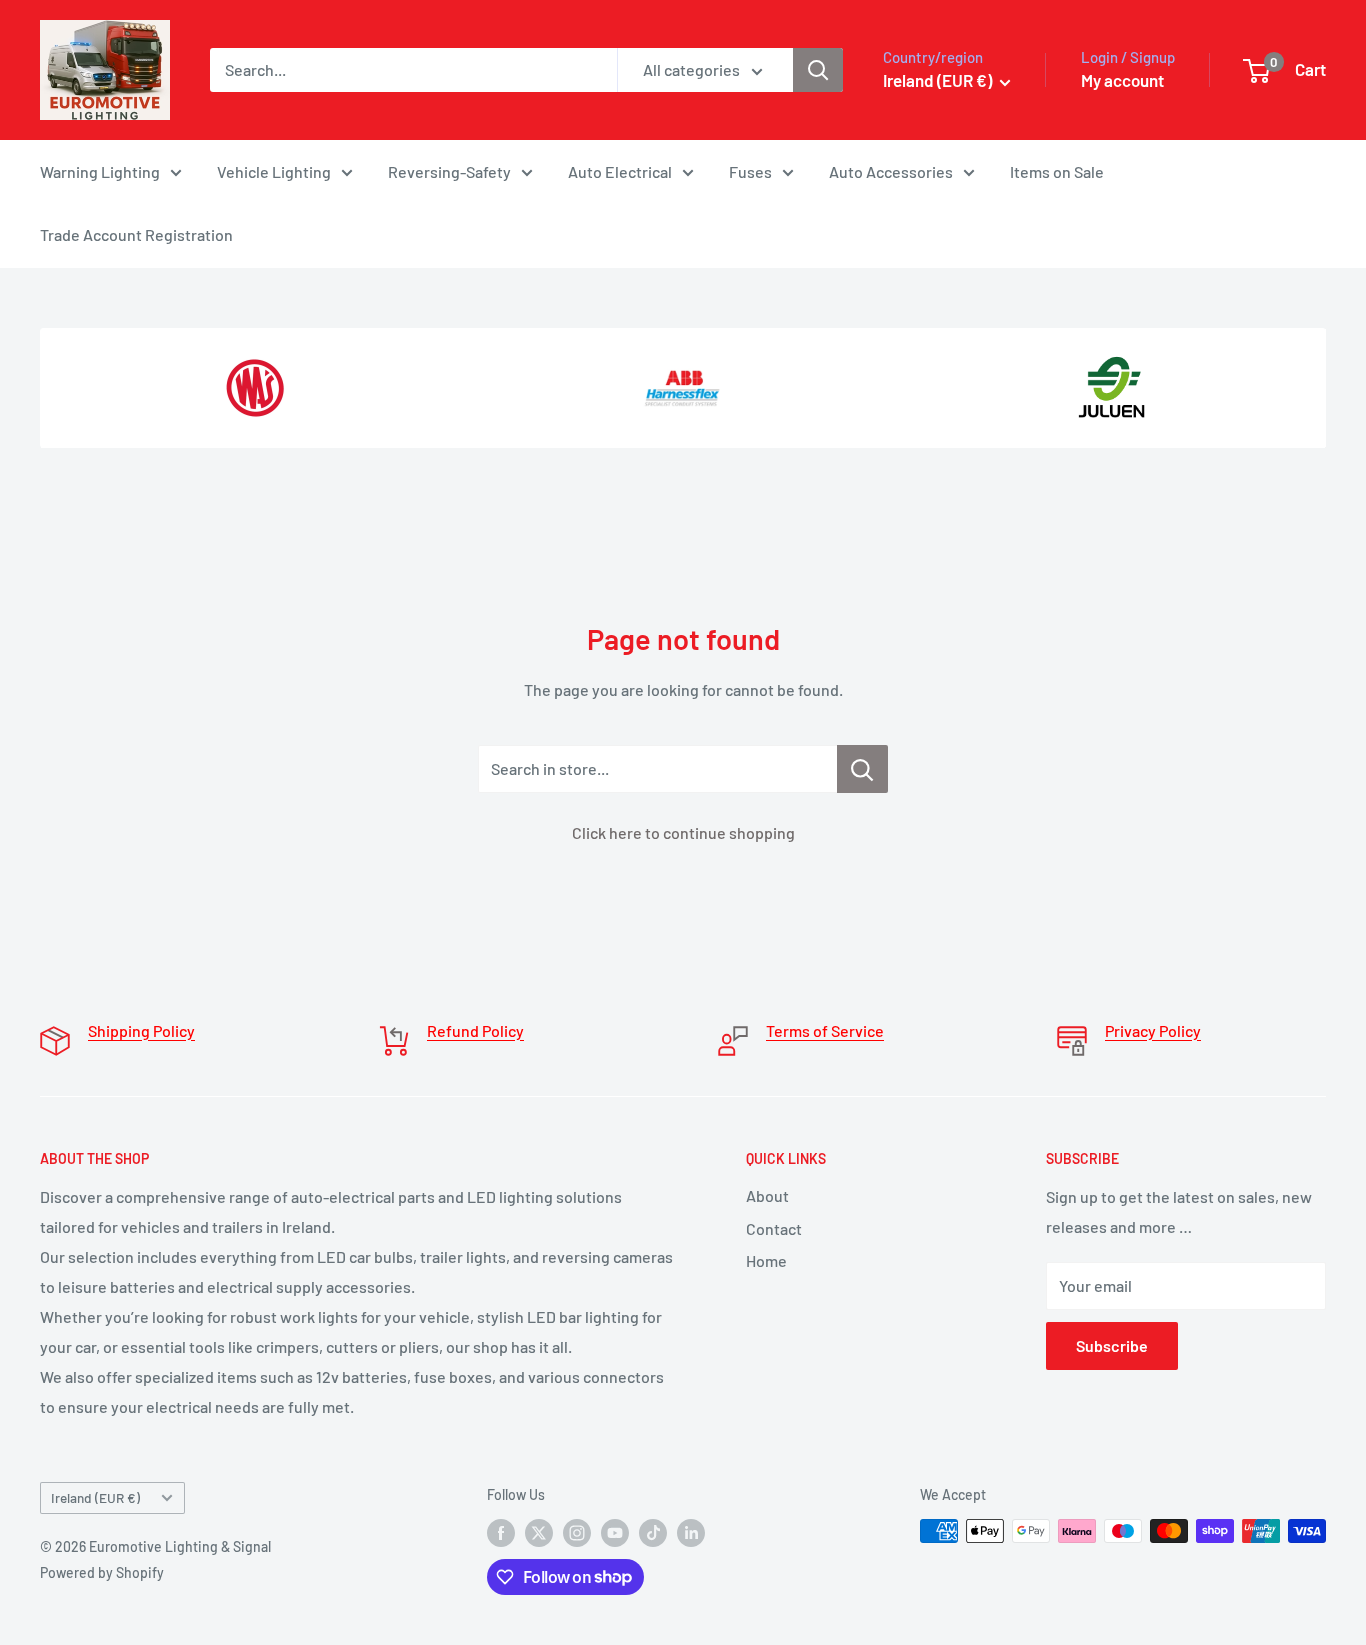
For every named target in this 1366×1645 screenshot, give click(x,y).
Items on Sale (1057, 171)
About (767, 1195)
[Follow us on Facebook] (501, 1533)
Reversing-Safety (449, 171)
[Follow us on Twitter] (539, 1533)
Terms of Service (825, 1030)
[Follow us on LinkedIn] (691, 1533)
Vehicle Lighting (274, 171)
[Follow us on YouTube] (615, 1533)
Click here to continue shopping (683, 832)
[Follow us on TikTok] (653, 1533)
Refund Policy (475, 1030)
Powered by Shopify (102, 1572)
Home (766, 1260)
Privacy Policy (1153, 1030)
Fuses (750, 171)
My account (1122, 80)
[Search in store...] (862, 769)
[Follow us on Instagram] (577, 1533)
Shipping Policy (141, 1030)
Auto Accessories (891, 171)
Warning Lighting (100, 171)
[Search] (818, 70)
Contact (774, 1228)
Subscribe (1112, 1345)
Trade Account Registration (136, 234)
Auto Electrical (620, 171)
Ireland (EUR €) (95, 1497)
